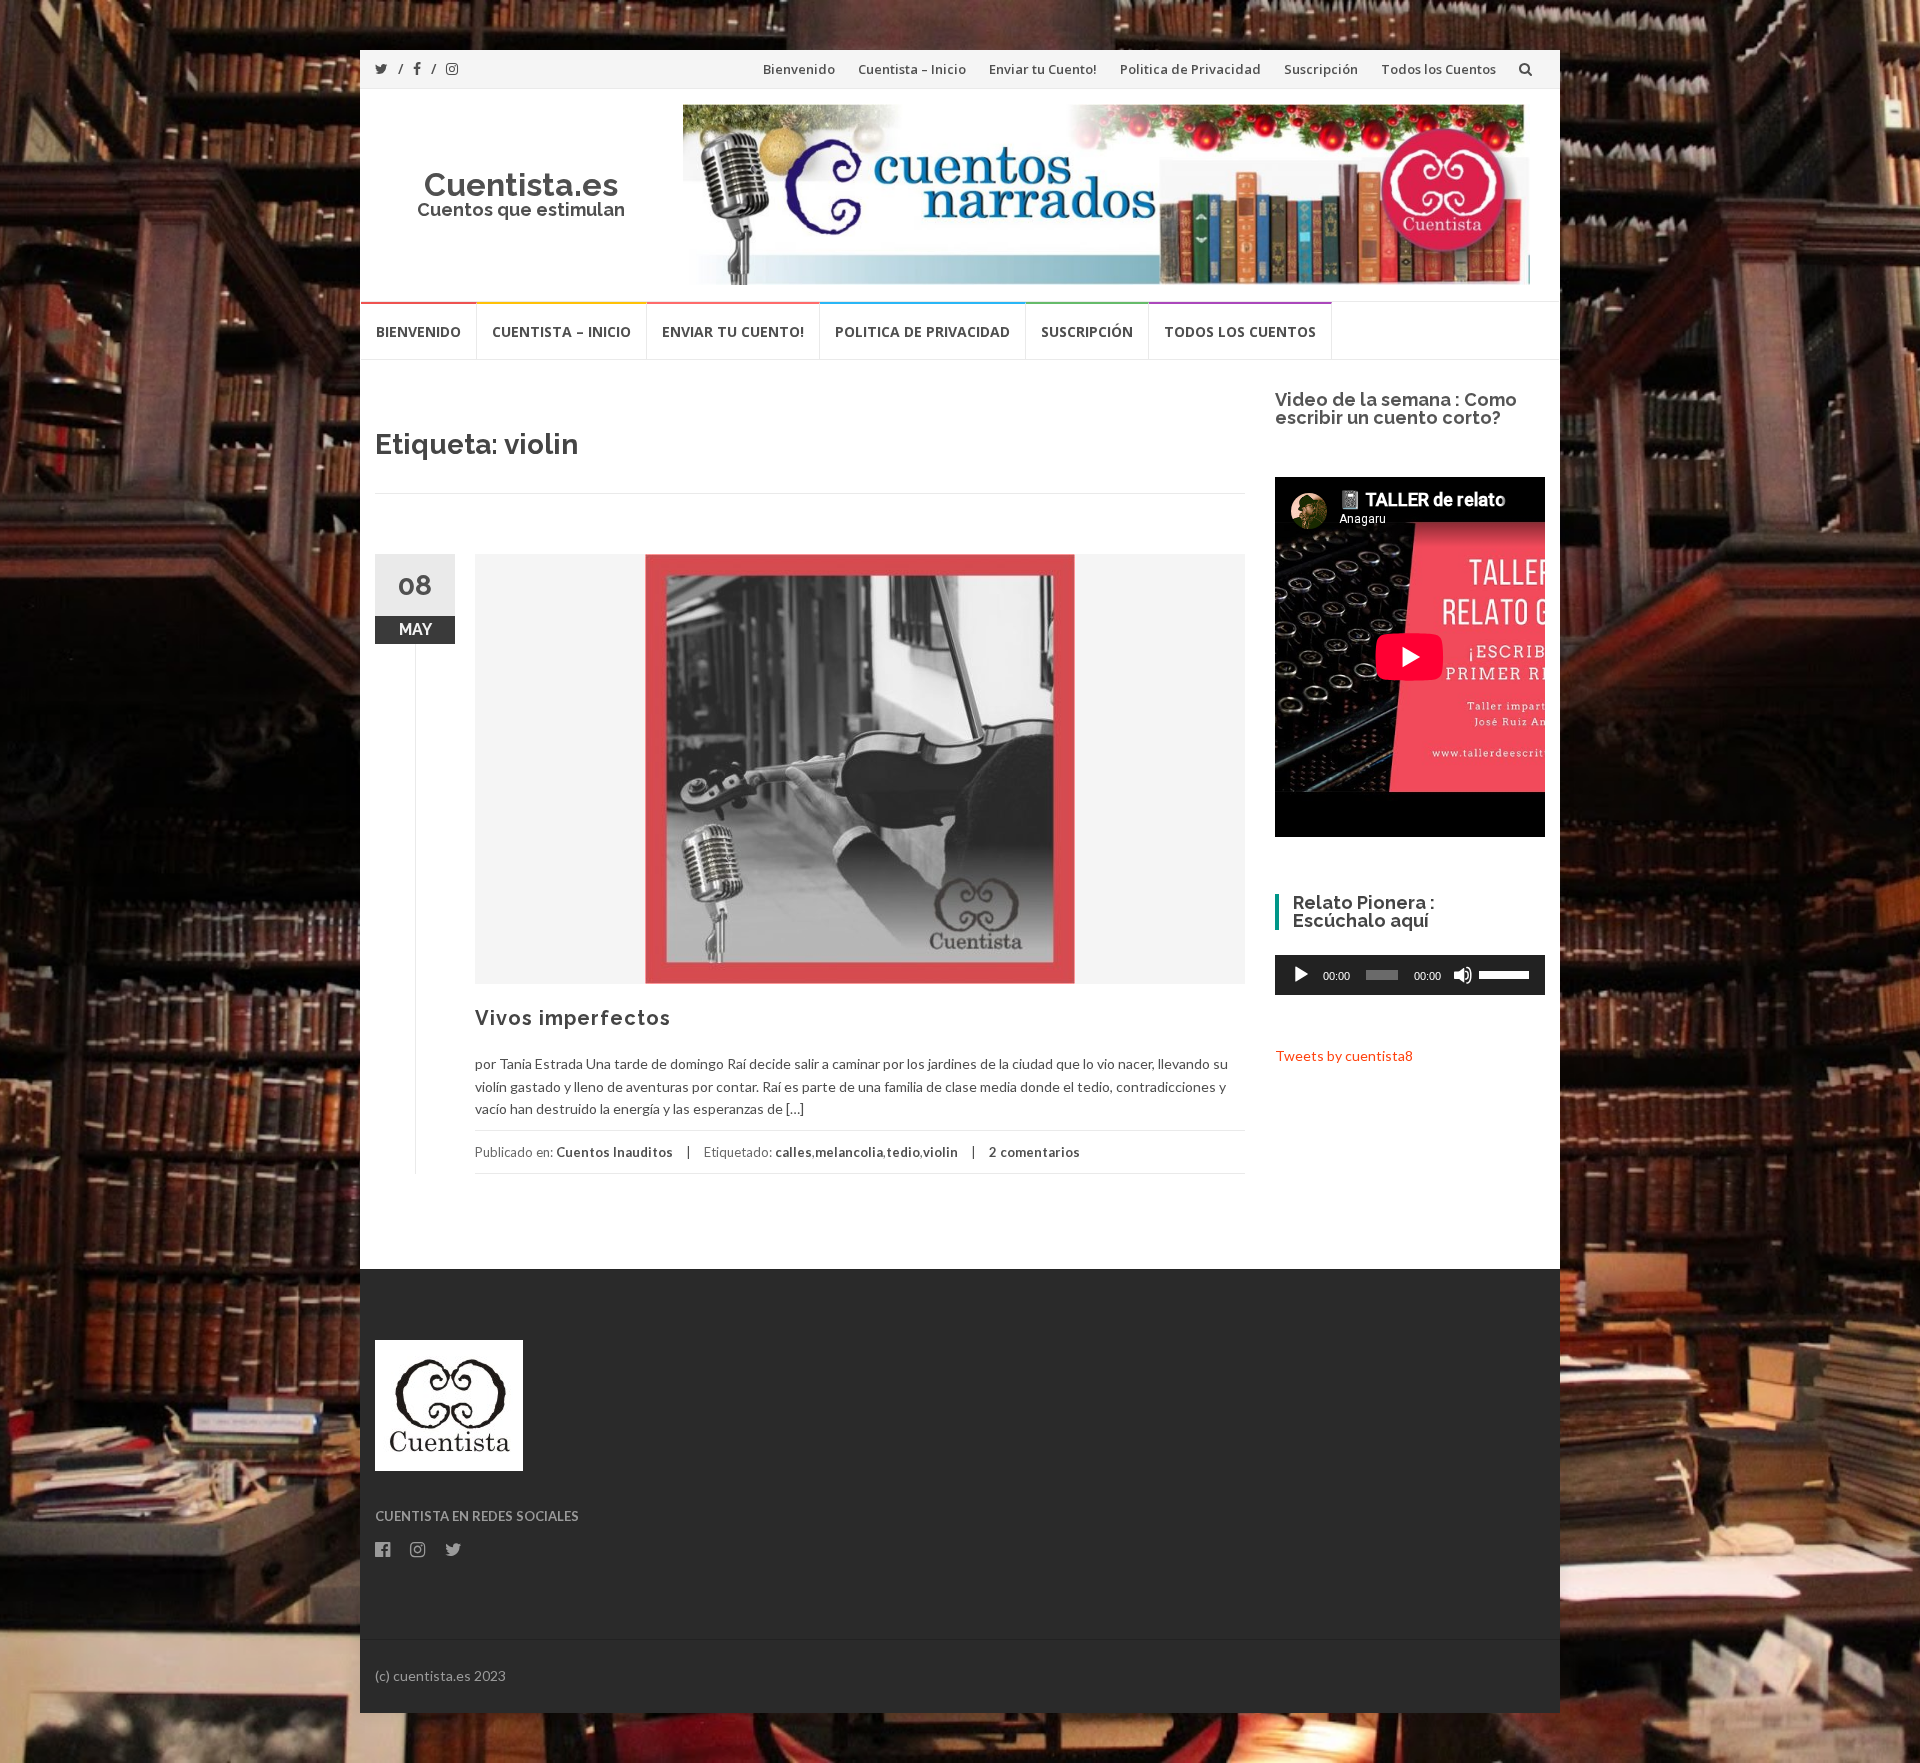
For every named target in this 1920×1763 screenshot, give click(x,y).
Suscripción (1321, 69)
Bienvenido (799, 69)
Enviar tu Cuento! (1043, 69)
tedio (903, 1152)
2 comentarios (1034, 1152)
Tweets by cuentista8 (1344, 1055)
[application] (1410, 975)
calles (793, 1152)
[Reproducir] (1301, 975)
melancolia (849, 1152)
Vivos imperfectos (573, 1018)
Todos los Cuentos (1438, 69)
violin (940, 1152)
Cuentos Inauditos (614, 1152)
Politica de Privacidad (1190, 69)
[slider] (1507, 973)
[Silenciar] (1463, 975)
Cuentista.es (521, 184)
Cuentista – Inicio (912, 69)
